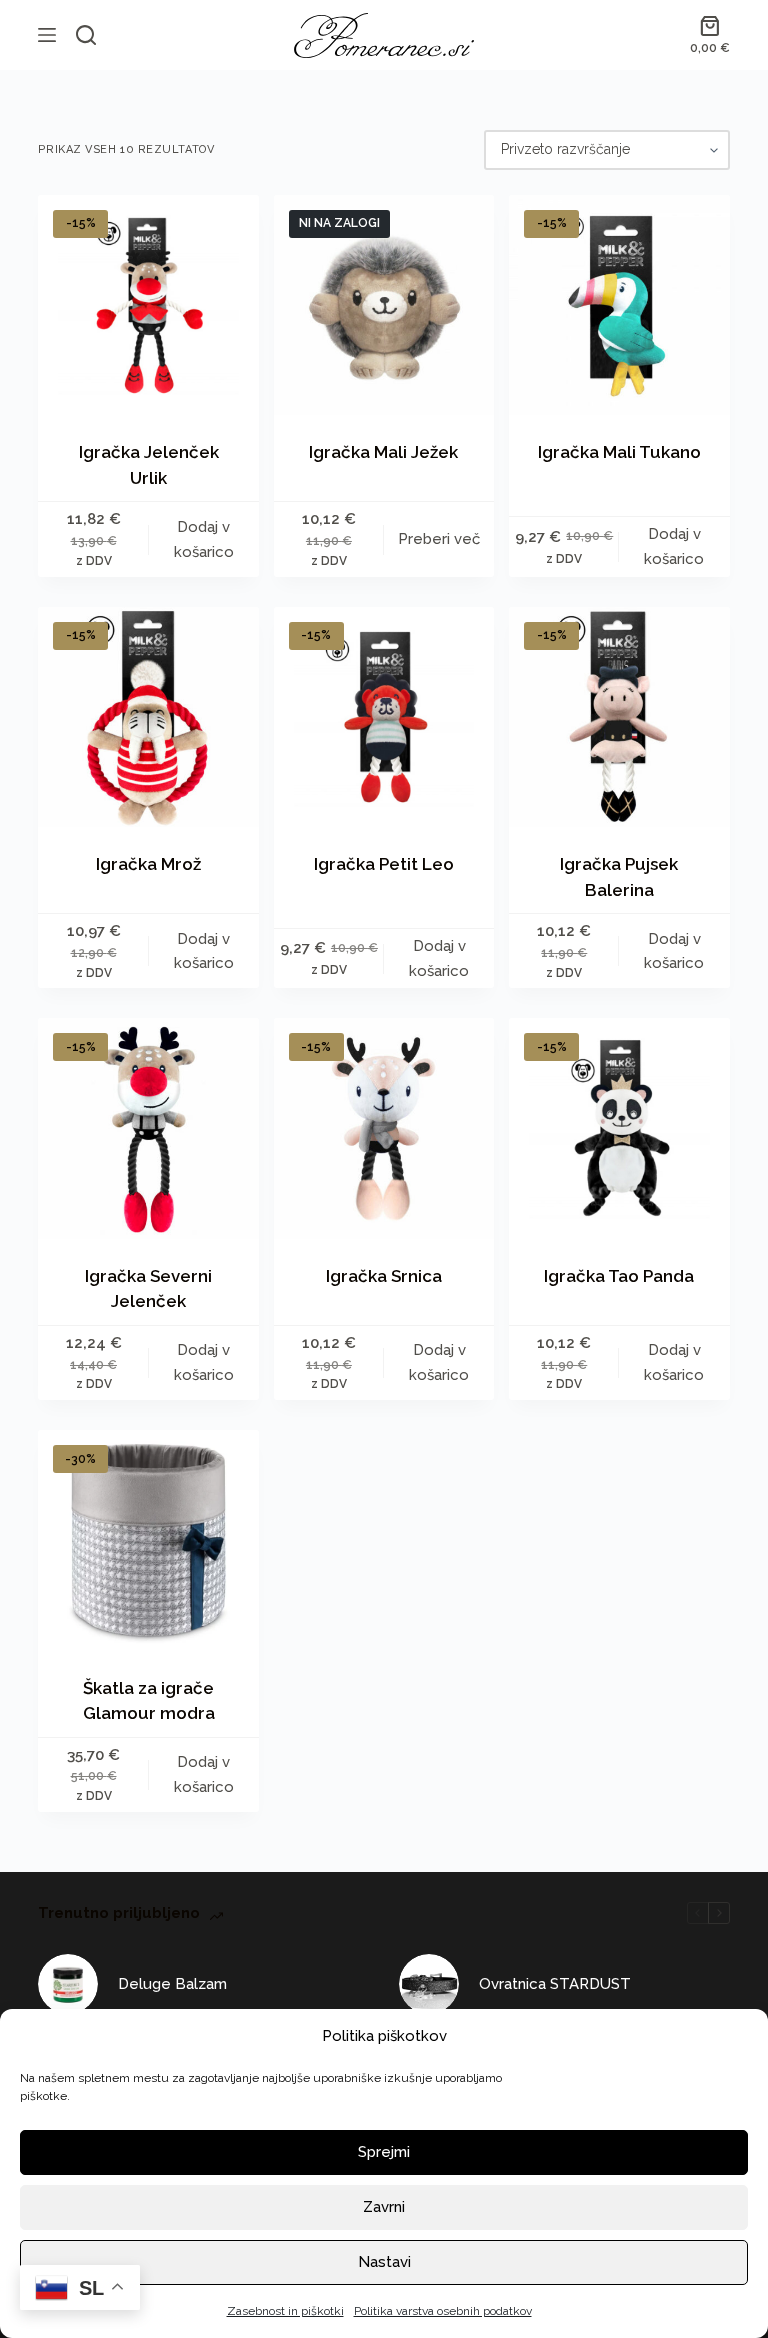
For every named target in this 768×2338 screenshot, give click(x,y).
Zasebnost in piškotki (285, 2311)
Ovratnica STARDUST (555, 1984)
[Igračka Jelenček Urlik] (148, 305)
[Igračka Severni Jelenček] (148, 1128)
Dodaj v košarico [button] (204, 539)
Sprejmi (384, 2152)
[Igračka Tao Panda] (619, 1128)
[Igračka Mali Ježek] (384, 305)
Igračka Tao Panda (619, 1276)
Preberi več (439, 539)
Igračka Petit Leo (384, 864)
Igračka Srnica (384, 1276)
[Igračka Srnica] (384, 1128)
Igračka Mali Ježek (383, 452)
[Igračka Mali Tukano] (619, 305)
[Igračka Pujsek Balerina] (619, 717)
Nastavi (384, 2262)
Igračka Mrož (148, 864)
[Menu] (47, 35)
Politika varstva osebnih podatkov (443, 2311)
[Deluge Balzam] (68, 1984)
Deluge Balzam (172, 1984)
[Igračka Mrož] (148, 717)
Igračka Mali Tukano (619, 452)
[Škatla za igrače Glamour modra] (148, 1540)
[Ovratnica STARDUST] (429, 1984)
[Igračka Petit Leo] (384, 717)
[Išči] (86, 35)
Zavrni (384, 2207)
